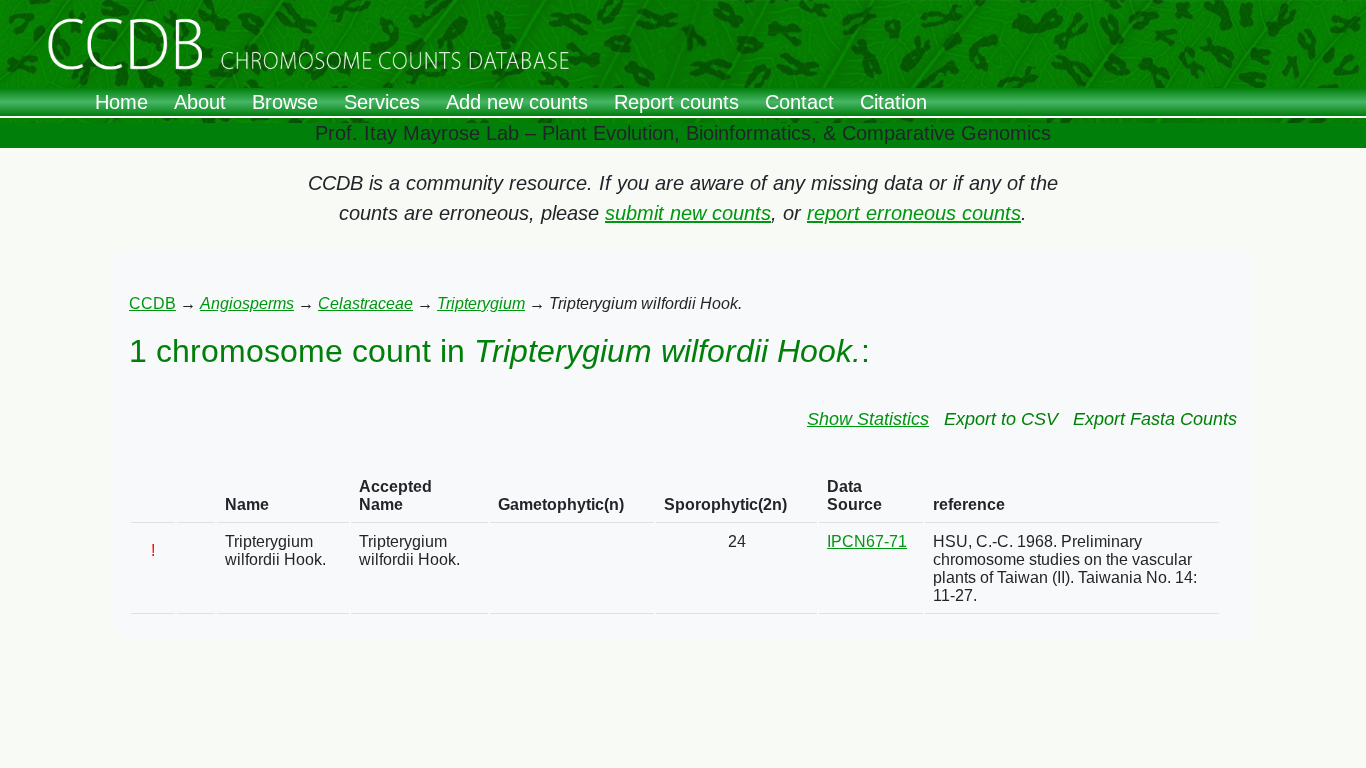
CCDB (152, 303)
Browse (285, 102)
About (200, 102)
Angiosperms (247, 303)
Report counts (676, 102)
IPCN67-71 (867, 541)
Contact (799, 102)
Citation (893, 102)
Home (121, 102)
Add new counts (517, 102)
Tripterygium (481, 303)
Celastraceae (365, 303)
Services (382, 102)
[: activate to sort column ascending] (153, 496)
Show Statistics (868, 419)
